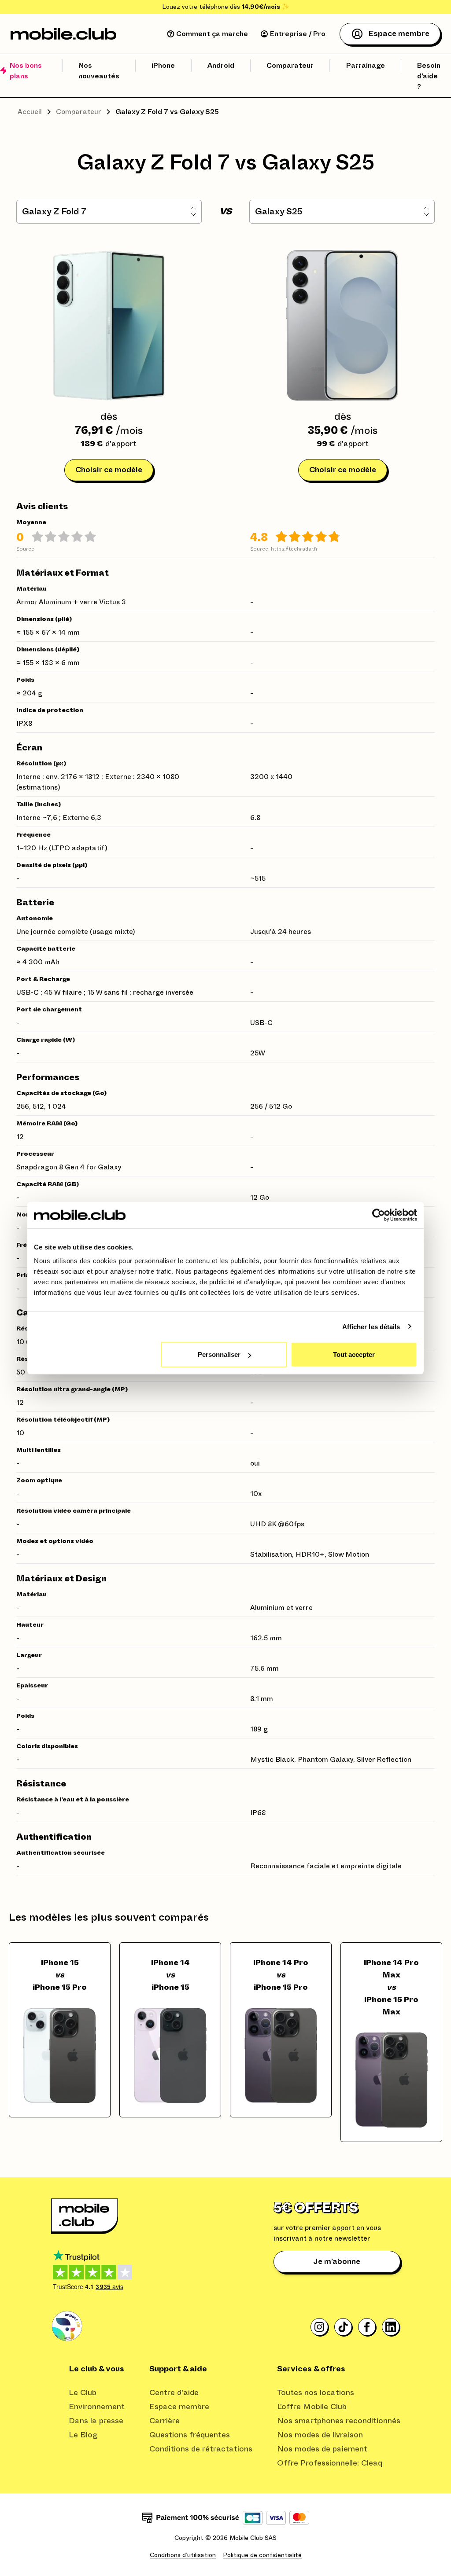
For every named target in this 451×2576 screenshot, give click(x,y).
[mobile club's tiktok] (344, 2327)
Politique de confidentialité (262, 2555)
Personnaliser (219, 1354)
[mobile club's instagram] (320, 2327)
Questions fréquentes (190, 2435)
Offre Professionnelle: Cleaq (330, 2463)
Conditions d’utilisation (183, 2555)
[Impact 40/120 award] (67, 2326)
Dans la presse (96, 2421)
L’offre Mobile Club (312, 2407)
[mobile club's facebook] (367, 2327)
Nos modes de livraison (320, 2435)
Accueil (30, 112)
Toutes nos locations (316, 2393)
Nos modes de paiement (322, 2449)
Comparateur (79, 112)
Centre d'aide (174, 2393)
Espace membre (179, 2407)
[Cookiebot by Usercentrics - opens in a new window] (379, 1215)
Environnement (97, 2407)
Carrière (165, 2421)
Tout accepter (354, 1354)
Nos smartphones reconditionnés (339, 2421)
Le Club (83, 2393)
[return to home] (63, 34)
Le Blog (83, 2435)
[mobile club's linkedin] (391, 2327)
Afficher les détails (371, 1326)
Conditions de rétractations (201, 2449)
